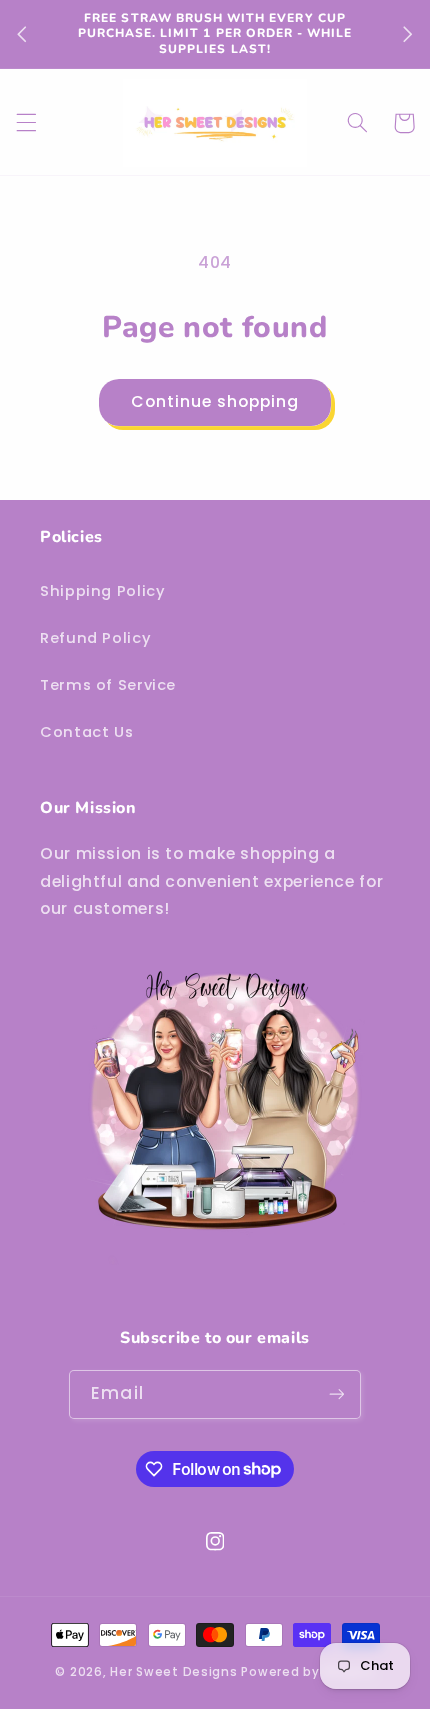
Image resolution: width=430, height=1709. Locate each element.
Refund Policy (95, 638)
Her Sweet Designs (174, 1672)
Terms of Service (108, 685)
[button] (26, 123)
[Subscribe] (336, 1394)
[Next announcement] (408, 34)
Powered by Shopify (307, 1672)
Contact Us (86, 732)
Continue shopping (215, 401)
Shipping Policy (102, 591)
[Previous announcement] (22, 34)
